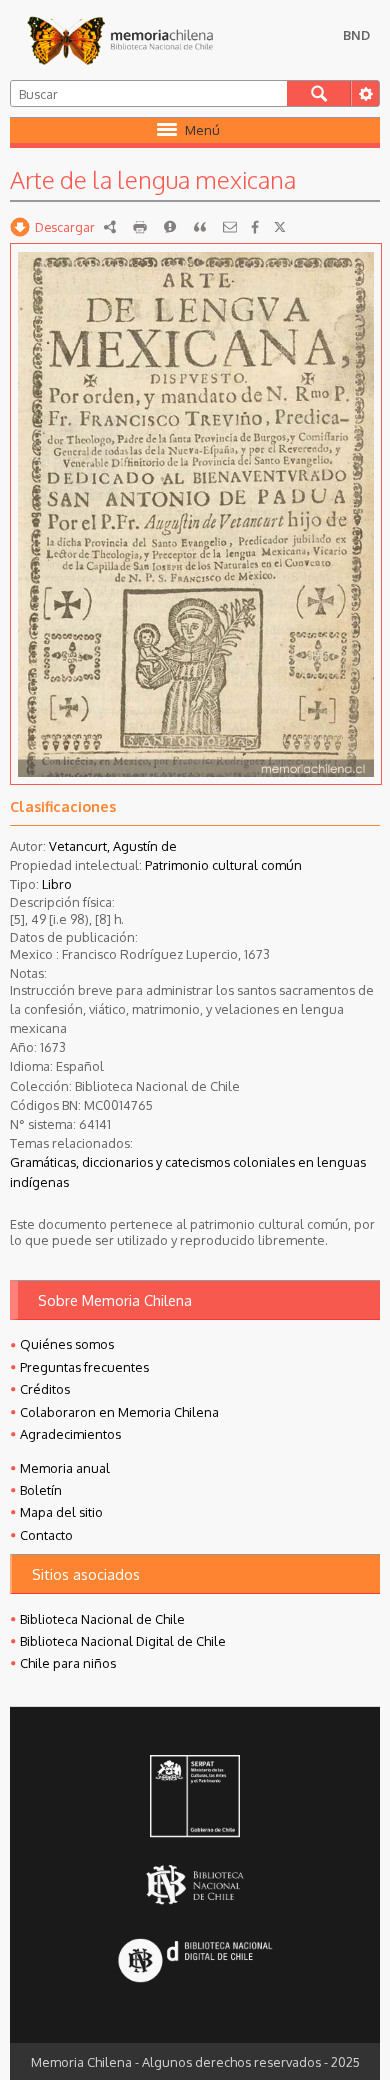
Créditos (45, 1389)
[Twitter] (280, 227)
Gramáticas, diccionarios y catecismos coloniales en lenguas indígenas (188, 1171)
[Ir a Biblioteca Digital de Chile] (195, 1962)
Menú (202, 130)
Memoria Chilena (120, 40)
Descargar (65, 227)
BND (356, 35)
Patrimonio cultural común (223, 865)
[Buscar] (319, 93)
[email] (230, 227)
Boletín (41, 1490)
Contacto (46, 1535)
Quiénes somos (67, 1344)
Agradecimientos (70, 1434)
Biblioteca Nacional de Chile (102, 1619)
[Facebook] (255, 227)
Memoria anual (65, 1468)
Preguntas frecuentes (84, 1367)
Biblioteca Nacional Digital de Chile (123, 1641)
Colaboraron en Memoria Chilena (119, 1412)
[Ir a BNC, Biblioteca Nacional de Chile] (195, 1885)
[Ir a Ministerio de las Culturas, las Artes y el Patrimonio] (195, 1798)
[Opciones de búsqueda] (365, 93)
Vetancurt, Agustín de (113, 846)
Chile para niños (68, 1663)
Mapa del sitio (61, 1512)
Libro (57, 884)
